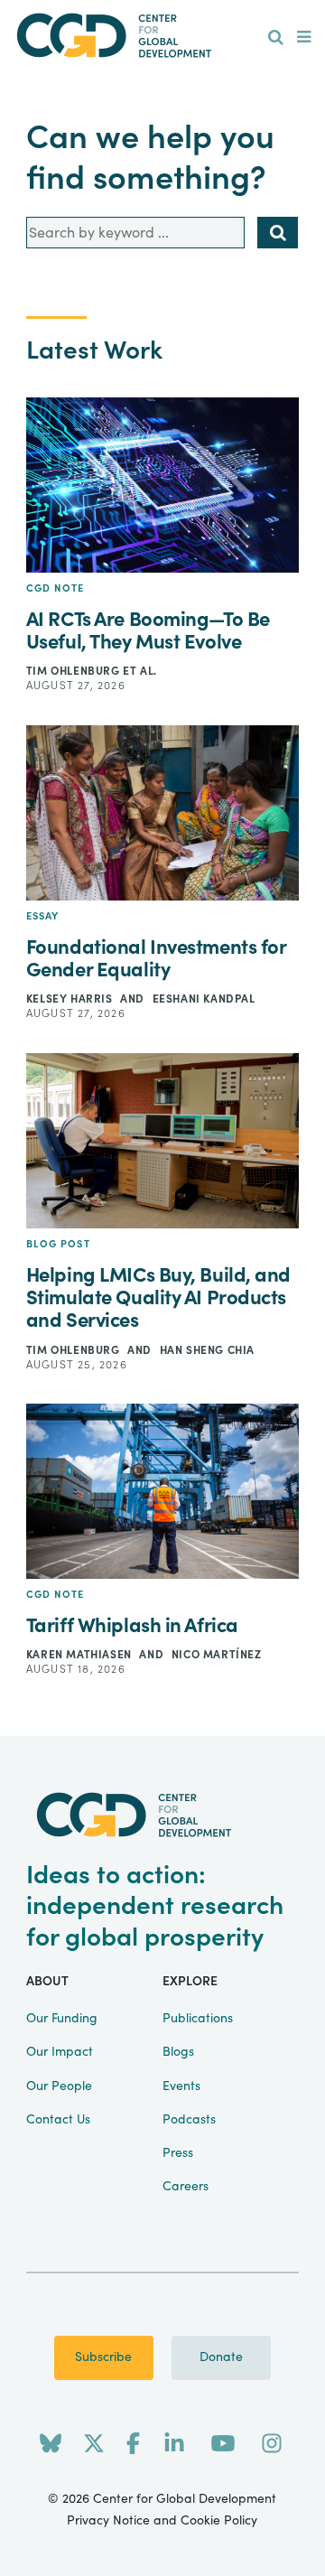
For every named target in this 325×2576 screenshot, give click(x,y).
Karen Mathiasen (81, 1655)
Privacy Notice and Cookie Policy (162, 2521)
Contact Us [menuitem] (58, 2120)
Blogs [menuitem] (178, 2052)
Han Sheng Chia (207, 1350)
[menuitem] (276, 38)
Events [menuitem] (181, 2086)
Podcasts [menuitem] (189, 2120)
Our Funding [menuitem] (62, 2019)
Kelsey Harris (71, 999)
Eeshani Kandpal (204, 999)
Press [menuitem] (178, 2153)
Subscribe (103, 2357)
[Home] (162, 36)
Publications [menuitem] (198, 2019)
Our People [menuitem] (59, 2086)
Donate (221, 2357)
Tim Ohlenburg (74, 671)
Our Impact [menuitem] (60, 2052)
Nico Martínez (217, 1655)
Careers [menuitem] (186, 2187)
